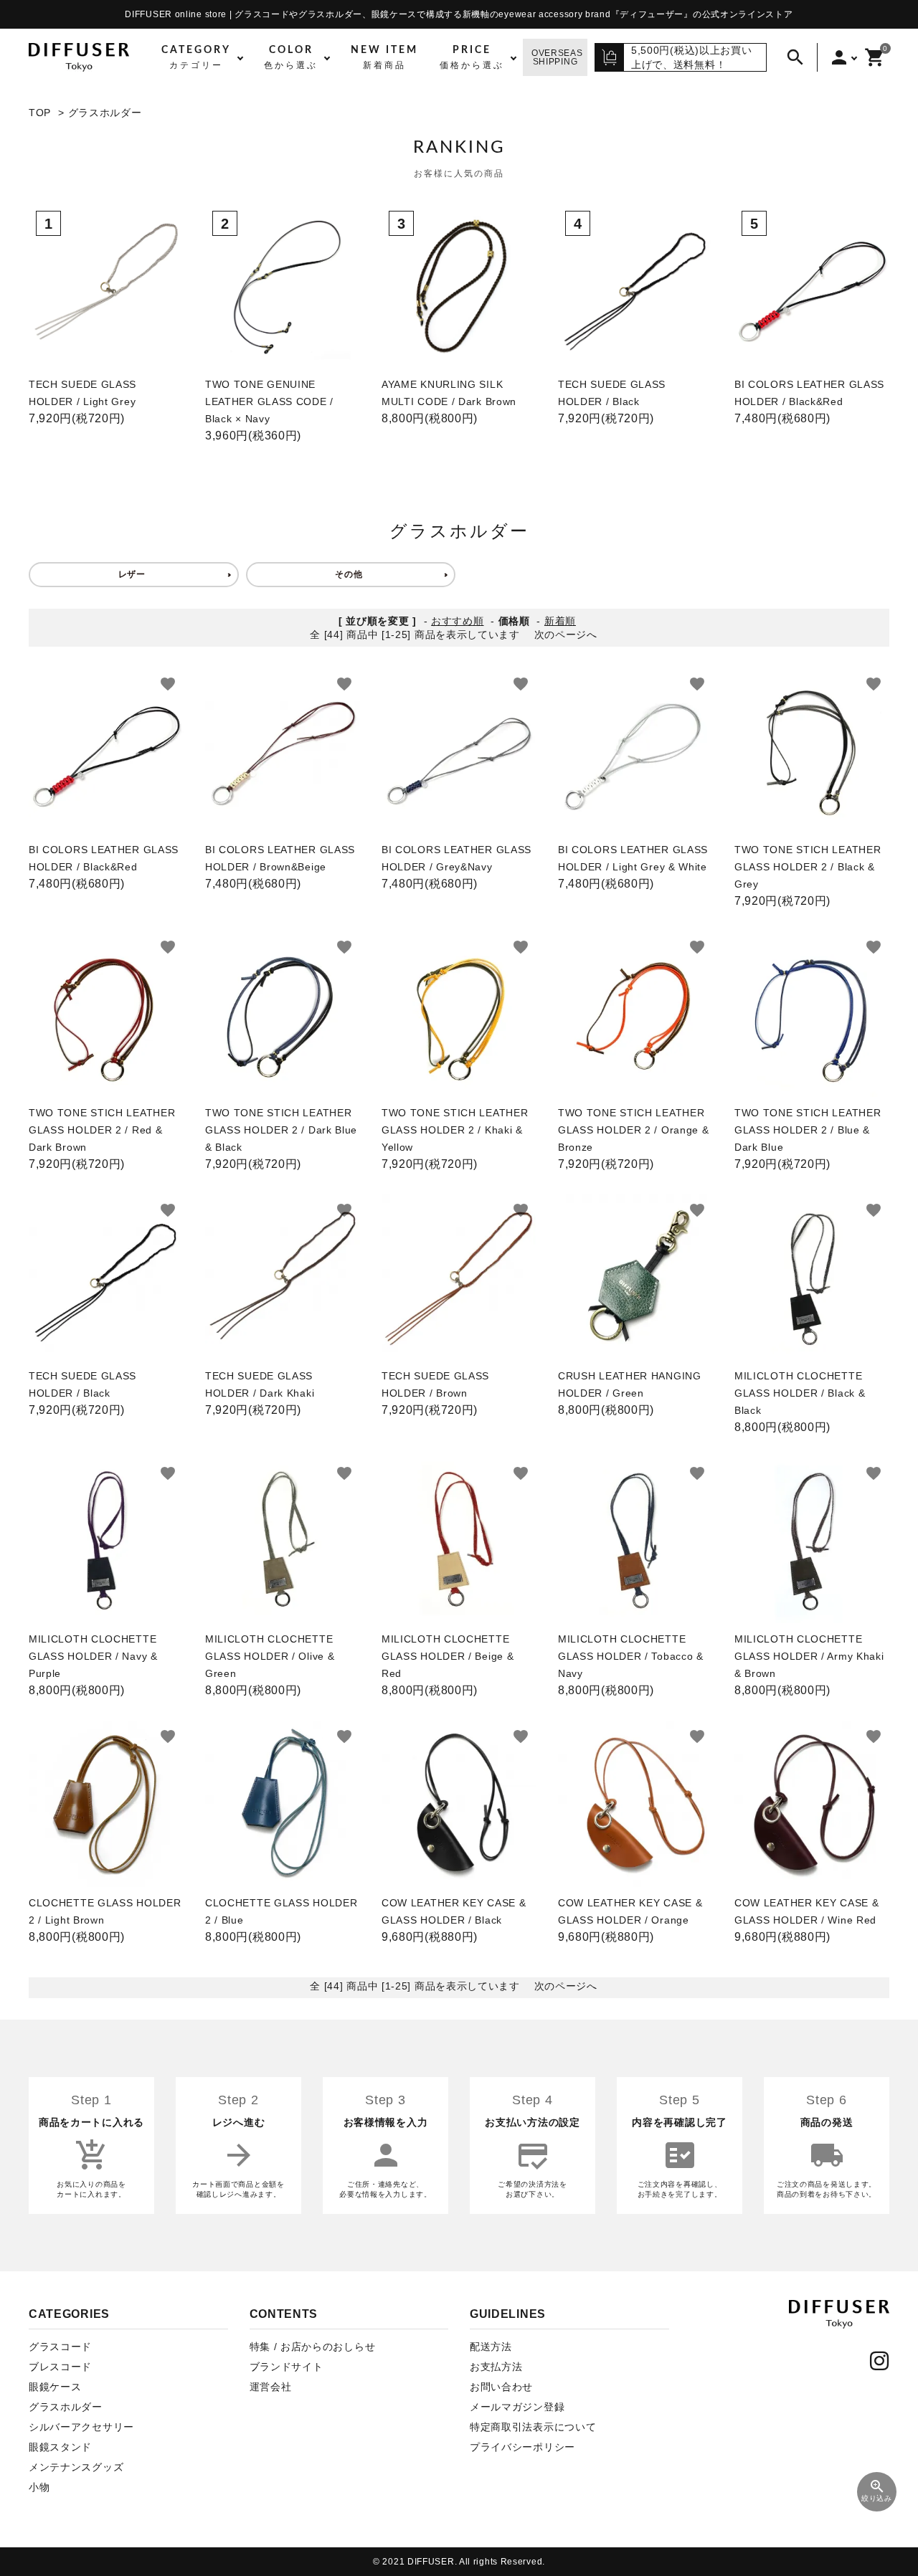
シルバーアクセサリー (81, 2427)
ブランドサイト (287, 2367)
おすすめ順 (458, 621)
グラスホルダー (105, 113)
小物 (39, 2487)
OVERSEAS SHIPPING (557, 57)
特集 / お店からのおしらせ (313, 2347)
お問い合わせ (501, 2387)
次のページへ (566, 635)
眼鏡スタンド (60, 2447)
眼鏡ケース (55, 2387)
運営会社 (271, 2387)
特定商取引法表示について (533, 2427)
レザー (132, 574)
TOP (40, 113)
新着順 (560, 621)
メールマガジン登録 (517, 2407)
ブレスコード (60, 2367)
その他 (349, 574)
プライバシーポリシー (522, 2447)
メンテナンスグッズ (76, 2467)
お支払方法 (496, 2367)
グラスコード (60, 2347)
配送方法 (491, 2347)
